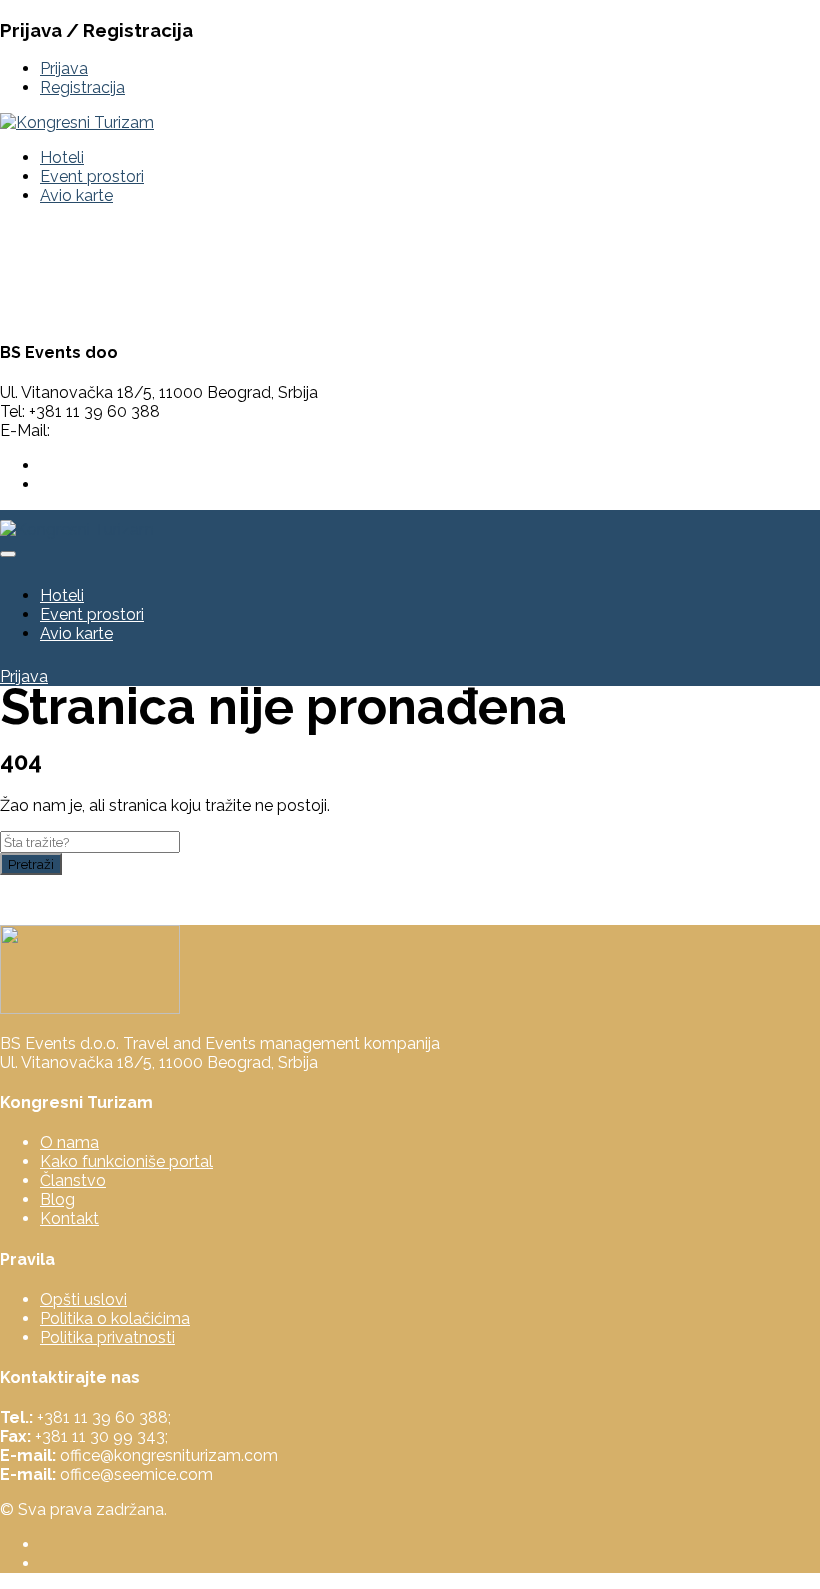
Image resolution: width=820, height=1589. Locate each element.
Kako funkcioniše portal (126, 1161)
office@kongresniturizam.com (163, 430)
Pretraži (31, 864)
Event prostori (92, 176)
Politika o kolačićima (115, 1318)
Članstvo (73, 1180)
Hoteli (62, 157)
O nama (69, 1142)
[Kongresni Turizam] (77, 122)
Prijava (64, 68)
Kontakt (69, 1218)
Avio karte (76, 195)
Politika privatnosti (107, 1337)
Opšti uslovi (83, 1299)
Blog (57, 1199)
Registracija (82, 87)
